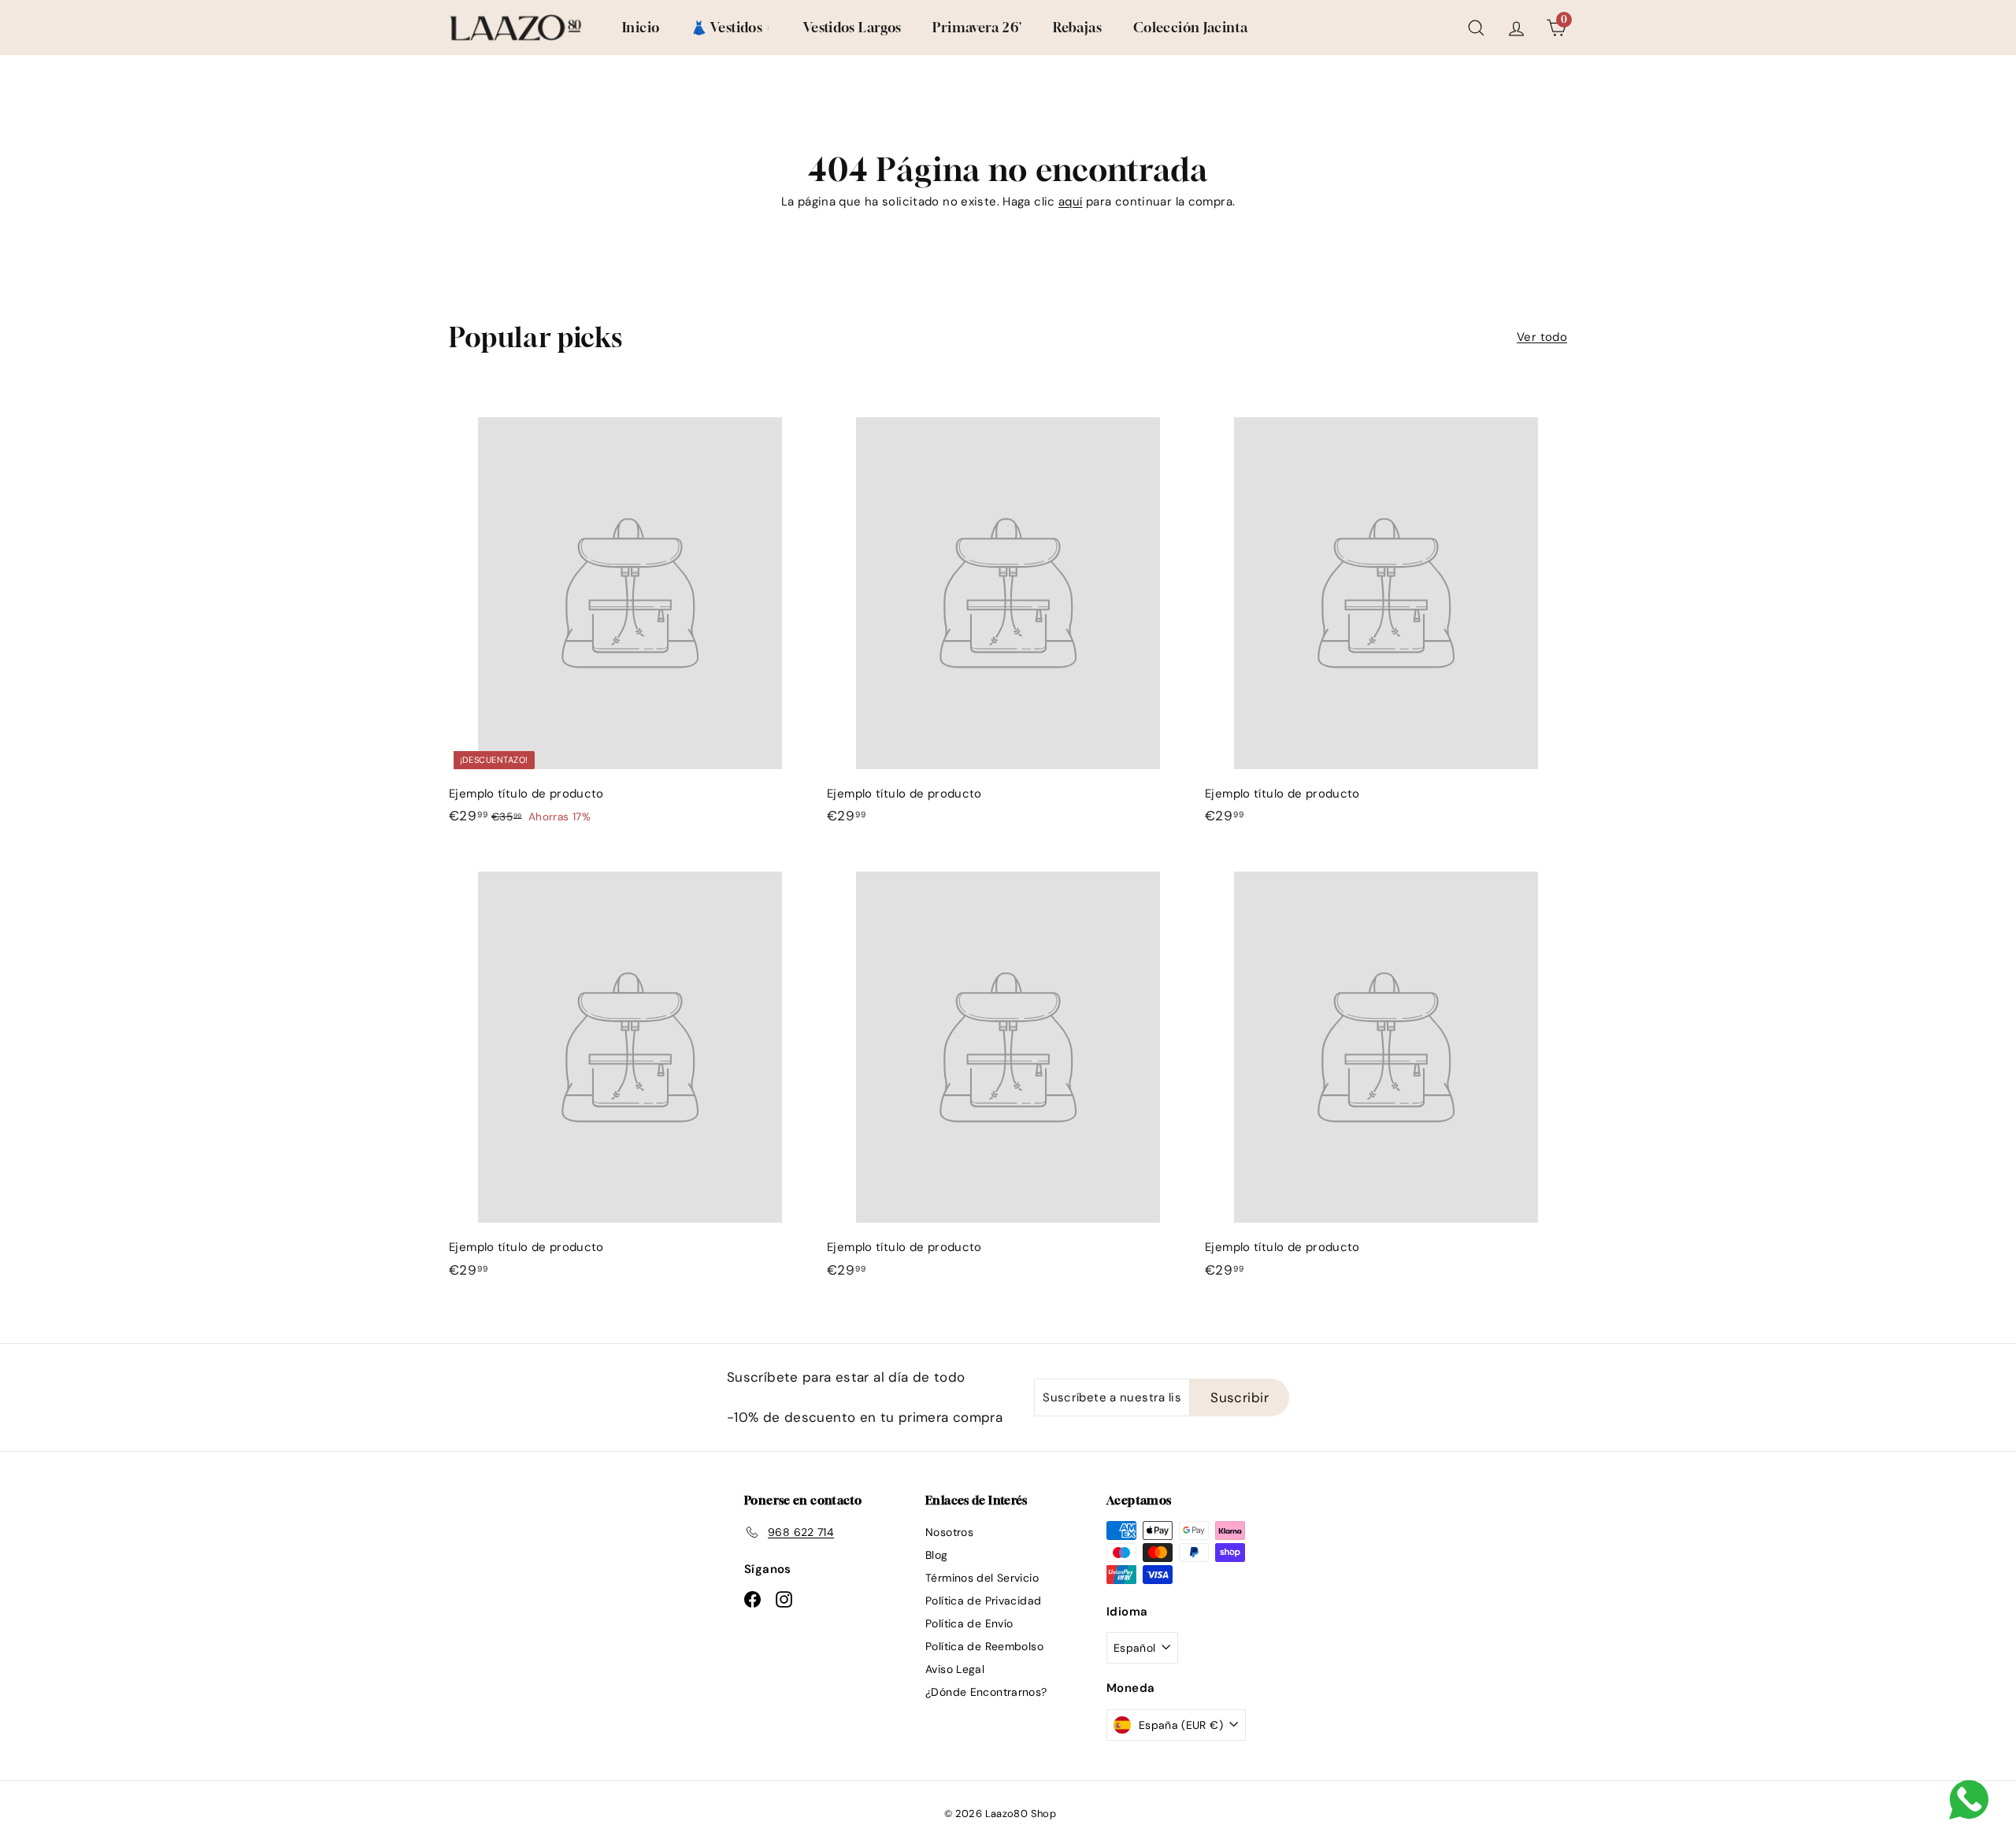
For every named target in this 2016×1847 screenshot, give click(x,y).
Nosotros (949, 1532)
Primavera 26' (977, 27)
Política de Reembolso (984, 1646)
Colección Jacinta (1190, 27)
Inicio (641, 27)
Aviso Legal (955, 1669)
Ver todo (1542, 337)
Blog (937, 1555)
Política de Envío (969, 1623)
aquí (1071, 202)
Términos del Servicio (982, 1578)
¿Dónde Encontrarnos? (986, 1692)
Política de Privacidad (983, 1601)
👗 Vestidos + (731, 27)
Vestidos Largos (852, 27)
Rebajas (1077, 27)
